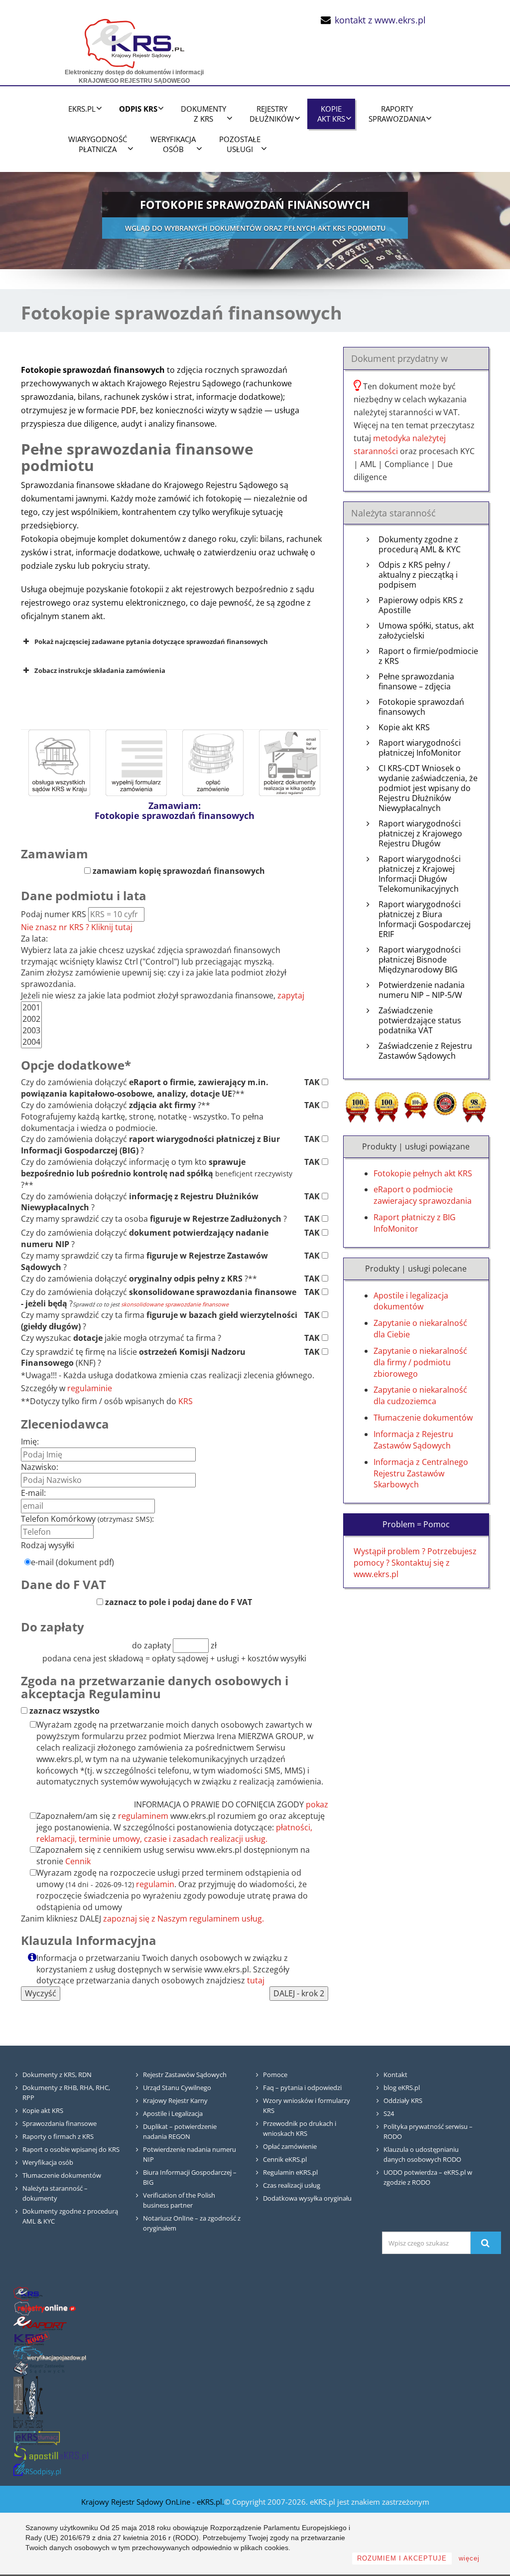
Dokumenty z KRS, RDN (57, 2075)
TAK (313, 1082)
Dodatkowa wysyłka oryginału (307, 2198)
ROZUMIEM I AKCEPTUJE (402, 2558)
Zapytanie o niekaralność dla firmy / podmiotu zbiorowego (420, 1362)
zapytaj (291, 995)
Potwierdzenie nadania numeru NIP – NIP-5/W (422, 990)
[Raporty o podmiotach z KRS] (40, 2323)
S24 (389, 2113)
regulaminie (90, 1388)
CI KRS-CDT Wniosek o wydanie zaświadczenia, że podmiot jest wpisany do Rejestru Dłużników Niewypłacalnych (428, 788)
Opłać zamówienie (290, 2146)
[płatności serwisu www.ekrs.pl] (213, 762)
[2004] (31, 1042)
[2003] (31, 1031)
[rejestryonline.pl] (45, 2308)
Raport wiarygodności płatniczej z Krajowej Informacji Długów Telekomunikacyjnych (420, 874)
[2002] (31, 1019)
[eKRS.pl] (134, 41)
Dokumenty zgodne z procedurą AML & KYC (420, 545)
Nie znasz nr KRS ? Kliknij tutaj (77, 927)
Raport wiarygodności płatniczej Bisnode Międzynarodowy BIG (420, 960)
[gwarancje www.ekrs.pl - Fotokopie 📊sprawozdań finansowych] (474, 1106)
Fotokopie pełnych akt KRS (423, 1173)
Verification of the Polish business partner (179, 2200)
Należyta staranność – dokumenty (55, 2193)
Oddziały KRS (403, 2100)
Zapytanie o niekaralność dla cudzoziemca (420, 1395)
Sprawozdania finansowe (60, 2123)
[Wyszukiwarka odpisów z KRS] (37, 2468)
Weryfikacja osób (48, 2162)
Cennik (78, 1861)
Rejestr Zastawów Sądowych (185, 2075)
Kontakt (395, 2075)
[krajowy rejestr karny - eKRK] (28, 2403)
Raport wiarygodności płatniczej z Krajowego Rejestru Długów (420, 834)
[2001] (31, 1008)
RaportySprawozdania (397, 114)
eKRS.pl (82, 109)
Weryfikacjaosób (173, 144)
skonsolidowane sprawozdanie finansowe (175, 1304)
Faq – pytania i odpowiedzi (302, 2088)
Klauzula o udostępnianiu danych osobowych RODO (422, 2154)
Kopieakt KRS (331, 114)
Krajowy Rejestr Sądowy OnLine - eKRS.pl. (153, 2502)
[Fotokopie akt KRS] (32, 2338)
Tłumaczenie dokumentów (423, 1418)
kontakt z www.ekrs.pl (380, 20)
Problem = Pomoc (416, 1524)
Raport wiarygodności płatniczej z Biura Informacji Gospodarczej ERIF (425, 919)
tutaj (256, 1980)
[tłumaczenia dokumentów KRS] (37, 2438)
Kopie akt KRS (404, 727)
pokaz (317, 1804)
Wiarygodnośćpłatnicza (98, 144)
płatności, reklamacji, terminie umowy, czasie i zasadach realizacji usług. (174, 1833)
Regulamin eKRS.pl (290, 2172)
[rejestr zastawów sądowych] (39, 2368)
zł (213, 1645)
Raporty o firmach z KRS (58, 2136)
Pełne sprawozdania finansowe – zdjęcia (416, 682)
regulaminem (143, 1816)
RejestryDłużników (272, 114)
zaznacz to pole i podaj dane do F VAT (178, 1602)
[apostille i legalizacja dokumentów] (51, 2453)
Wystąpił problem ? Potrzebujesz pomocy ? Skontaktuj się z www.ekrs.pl (415, 1563)
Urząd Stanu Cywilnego (177, 2088)
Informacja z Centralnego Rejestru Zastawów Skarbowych (421, 1473)
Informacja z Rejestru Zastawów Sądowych (413, 1440)
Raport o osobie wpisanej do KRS (71, 2149)
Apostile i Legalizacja (173, 2113)
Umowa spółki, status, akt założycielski (426, 631)
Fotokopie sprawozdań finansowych (421, 707)
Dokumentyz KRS (203, 114)
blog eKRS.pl (402, 2088)
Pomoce (275, 2075)
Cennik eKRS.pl (285, 2159)
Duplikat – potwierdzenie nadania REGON (180, 2131)
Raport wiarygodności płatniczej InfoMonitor (420, 748)
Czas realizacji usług (292, 2185)
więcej (469, 2558)
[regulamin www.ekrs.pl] (290, 762)
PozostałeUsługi (240, 144)
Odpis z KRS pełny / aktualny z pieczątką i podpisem (418, 575)
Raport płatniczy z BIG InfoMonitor (415, 1223)
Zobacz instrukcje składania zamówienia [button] (100, 670)
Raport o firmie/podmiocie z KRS (428, 656)
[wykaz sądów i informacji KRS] (59, 762)
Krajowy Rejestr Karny (175, 2100)
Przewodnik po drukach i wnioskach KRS (300, 2128)
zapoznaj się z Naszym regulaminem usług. (184, 1919)
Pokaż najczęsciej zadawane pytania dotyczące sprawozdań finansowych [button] (151, 642)
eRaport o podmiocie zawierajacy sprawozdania (423, 1195)
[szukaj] (486, 2243)
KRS (186, 1401)
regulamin (155, 1884)
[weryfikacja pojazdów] (50, 2353)
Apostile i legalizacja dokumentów (411, 1301)
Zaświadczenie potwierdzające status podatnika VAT (420, 1021)
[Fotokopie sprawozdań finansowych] (136, 762)
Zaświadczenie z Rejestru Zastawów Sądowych (425, 1051)
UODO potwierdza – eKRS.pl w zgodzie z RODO (428, 2177)
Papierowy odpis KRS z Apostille (421, 605)
